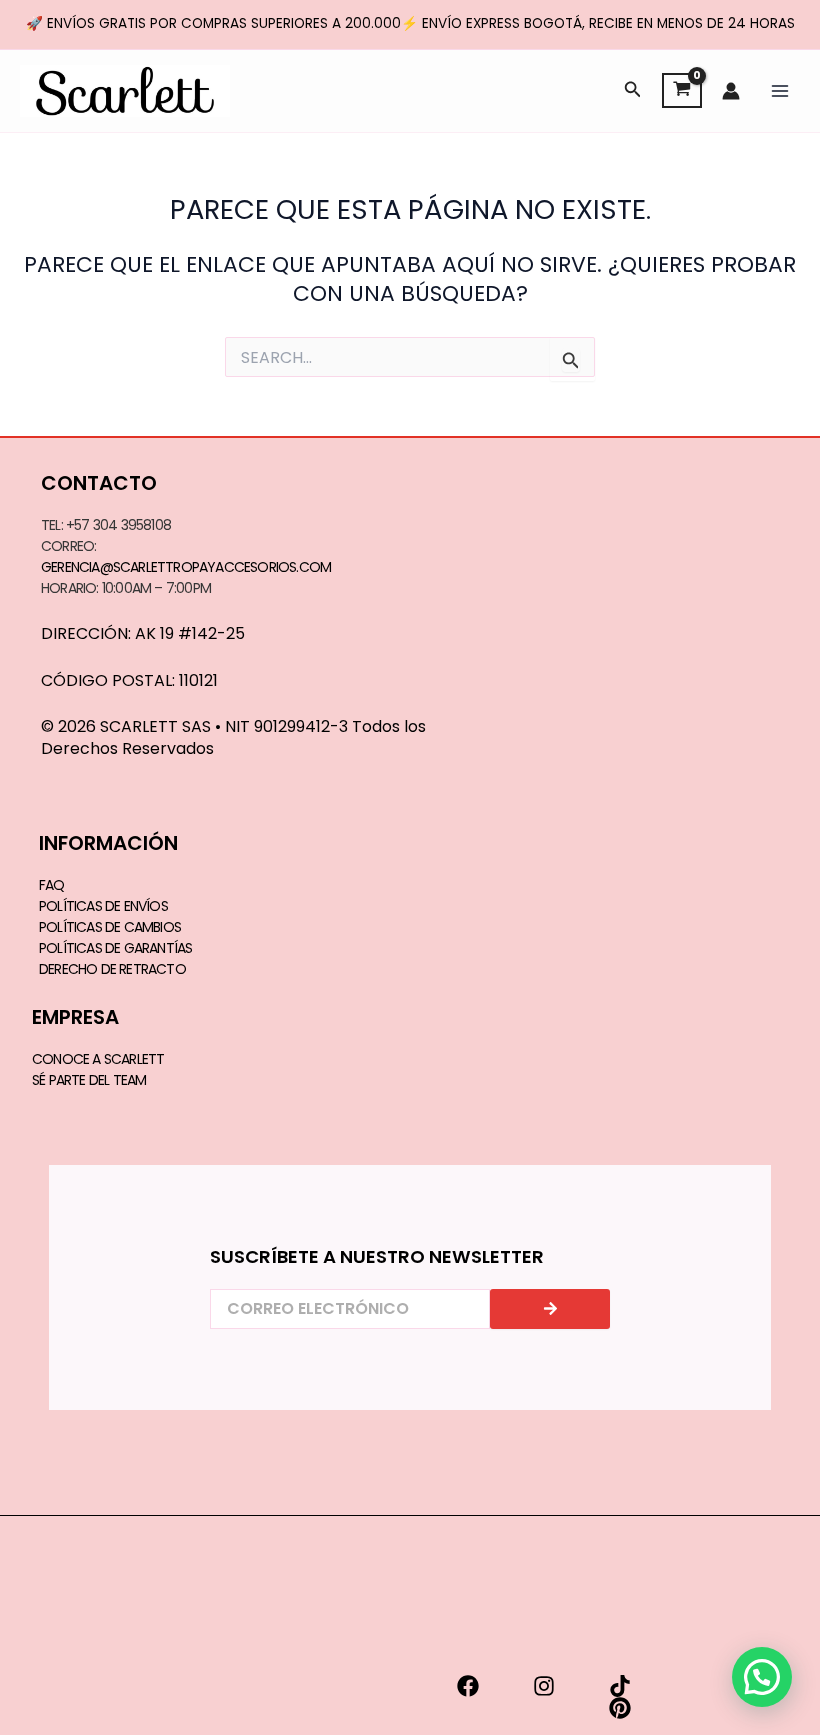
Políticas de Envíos (103, 906)
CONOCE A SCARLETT (98, 1059)
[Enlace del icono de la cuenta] (731, 91)
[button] (633, 91)
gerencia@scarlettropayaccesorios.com (186, 567)
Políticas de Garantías (115, 948)
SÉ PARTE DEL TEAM (89, 1080)
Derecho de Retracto (112, 969)
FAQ (52, 885)
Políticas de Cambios (110, 927)
